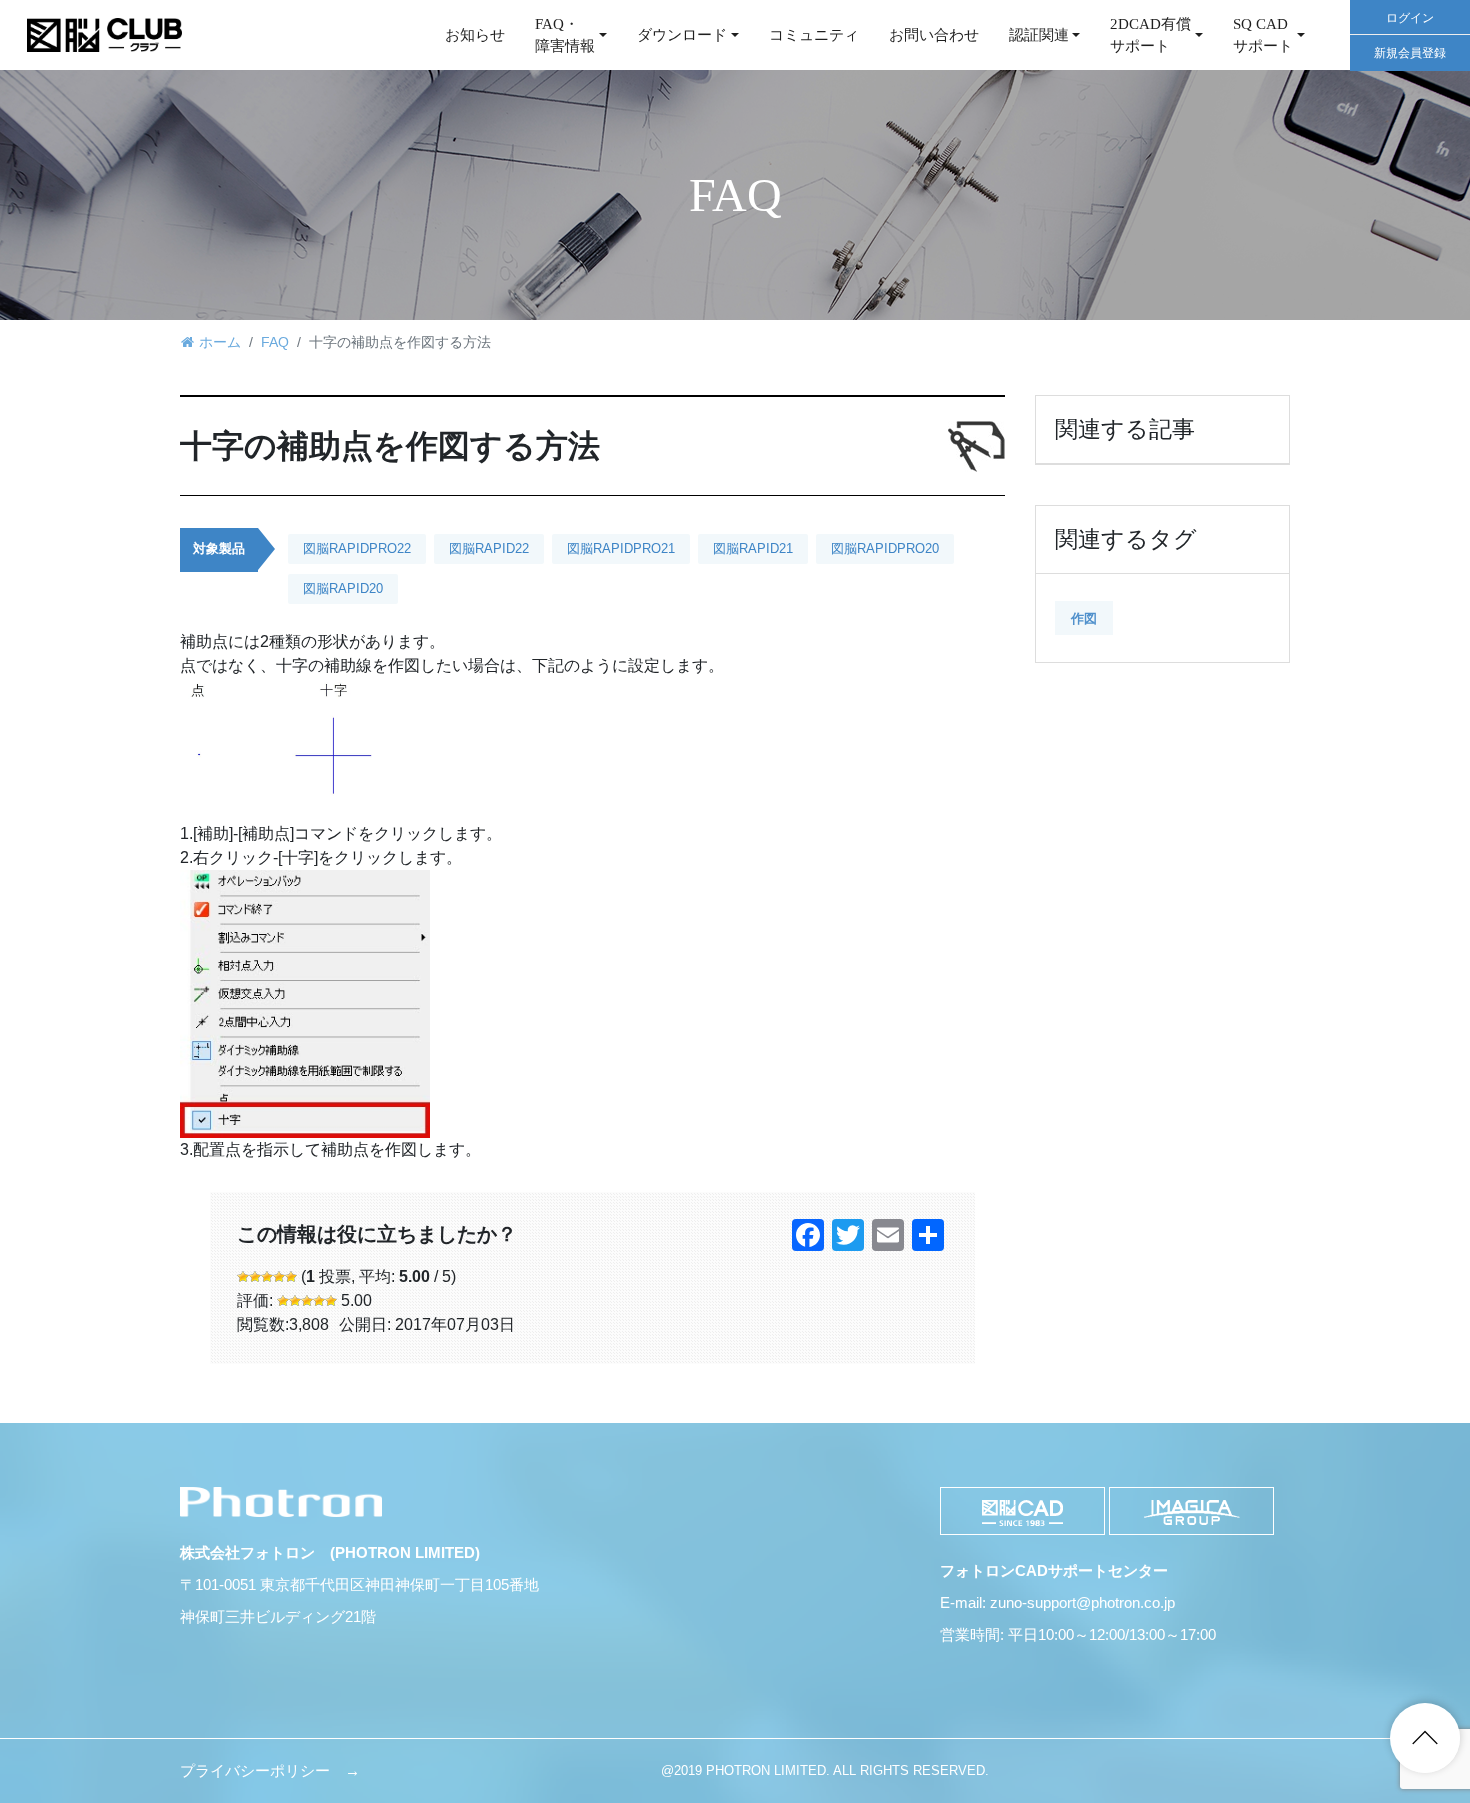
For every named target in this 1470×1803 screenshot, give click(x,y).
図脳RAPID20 (343, 588)
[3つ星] (267, 1277)
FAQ (275, 342)
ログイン (1410, 18)
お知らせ (475, 35)
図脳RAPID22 (489, 548)
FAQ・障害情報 (565, 35)
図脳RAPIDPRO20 (885, 548)
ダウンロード (682, 35)
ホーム (220, 342)
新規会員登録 (1410, 53)
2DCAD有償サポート (1150, 35)
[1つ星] (243, 1277)
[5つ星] (291, 1277)
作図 (1084, 618)
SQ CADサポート (1263, 35)
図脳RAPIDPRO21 (621, 548)
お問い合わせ (934, 35)
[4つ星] (279, 1277)
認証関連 (1039, 35)
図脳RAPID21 (753, 548)
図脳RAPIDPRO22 (357, 548)
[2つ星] (255, 1277)
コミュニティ (814, 35)
